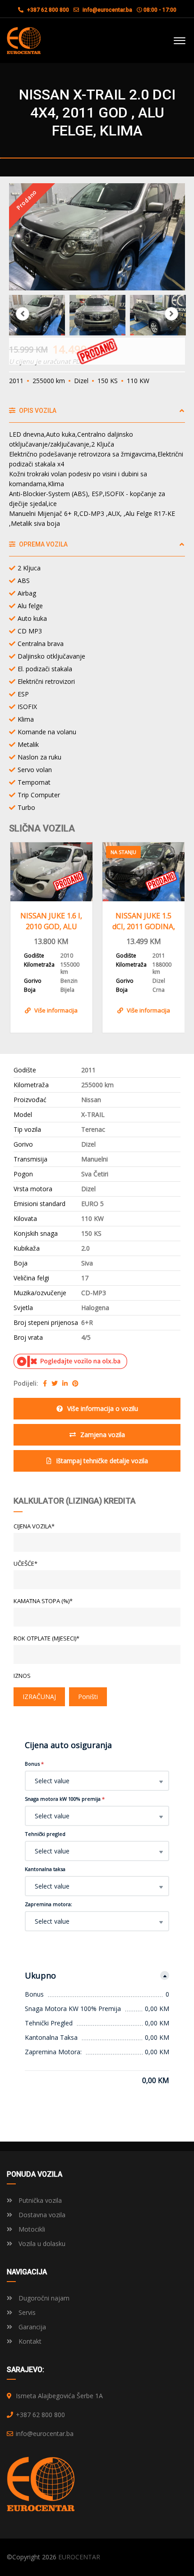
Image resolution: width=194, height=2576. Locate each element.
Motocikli (31, 2229)
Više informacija (56, 1010)
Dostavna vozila (41, 2215)
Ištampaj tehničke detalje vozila (102, 1461)
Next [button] (171, 314)
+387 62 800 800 (47, 10)
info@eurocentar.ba (107, 10)
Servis (26, 2312)
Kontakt (29, 2341)
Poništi (88, 1697)
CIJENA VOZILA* (34, 1526)
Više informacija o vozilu (103, 1408)
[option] (97, 237)
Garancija (31, 2327)
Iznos (22, 1676)
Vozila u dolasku (41, 2244)
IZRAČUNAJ (39, 1697)
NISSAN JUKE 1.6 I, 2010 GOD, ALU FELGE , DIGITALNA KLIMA (51, 921)
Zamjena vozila (103, 1435)
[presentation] (23, 935)
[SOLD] (52, 872)
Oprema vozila (43, 544)
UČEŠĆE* (25, 1564)
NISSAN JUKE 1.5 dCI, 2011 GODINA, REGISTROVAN (144, 921)
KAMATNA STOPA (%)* (43, 1601)
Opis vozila (37, 411)
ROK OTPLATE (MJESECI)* (46, 1638)
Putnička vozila (39, 2200)
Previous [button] (23, 314)
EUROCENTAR (79, 2557)
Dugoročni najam (43, 2298)
